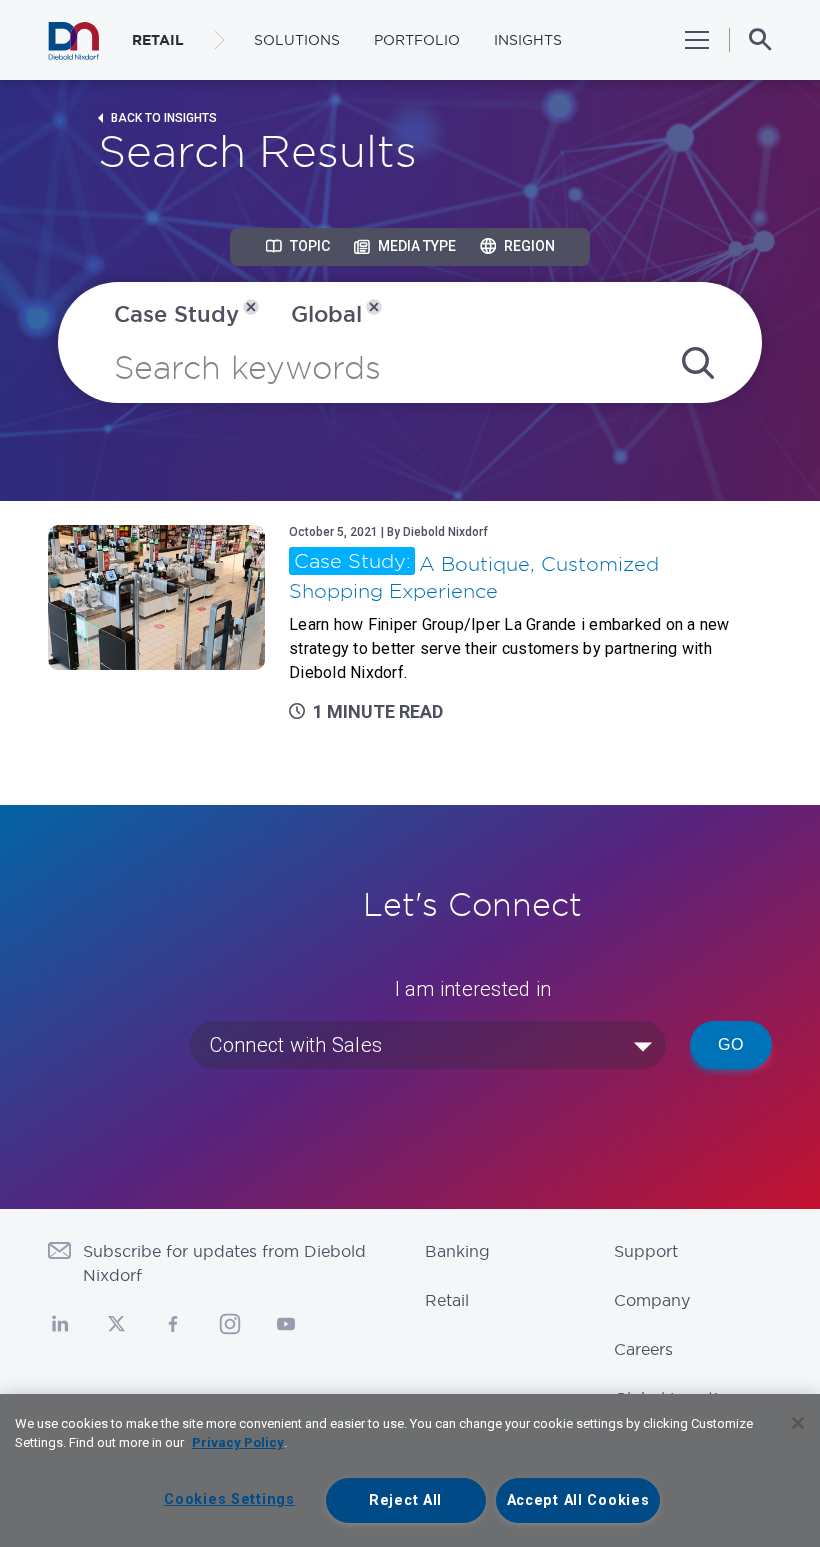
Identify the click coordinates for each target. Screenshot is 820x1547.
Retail (447, 1300)
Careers (643, 1349)
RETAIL (158, 40)
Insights (528, 40)
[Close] (798, 1423)
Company (652, 1300)
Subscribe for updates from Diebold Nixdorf (224, 1263)
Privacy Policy (238, 1442)
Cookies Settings (229, 1499)
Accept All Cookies (578, 1500)
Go (731, 1044)
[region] (410, 1470)
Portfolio (417, 40)
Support (646, 1251)
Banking (457, 1251)
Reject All (405, 1500)
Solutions (297, 40)
